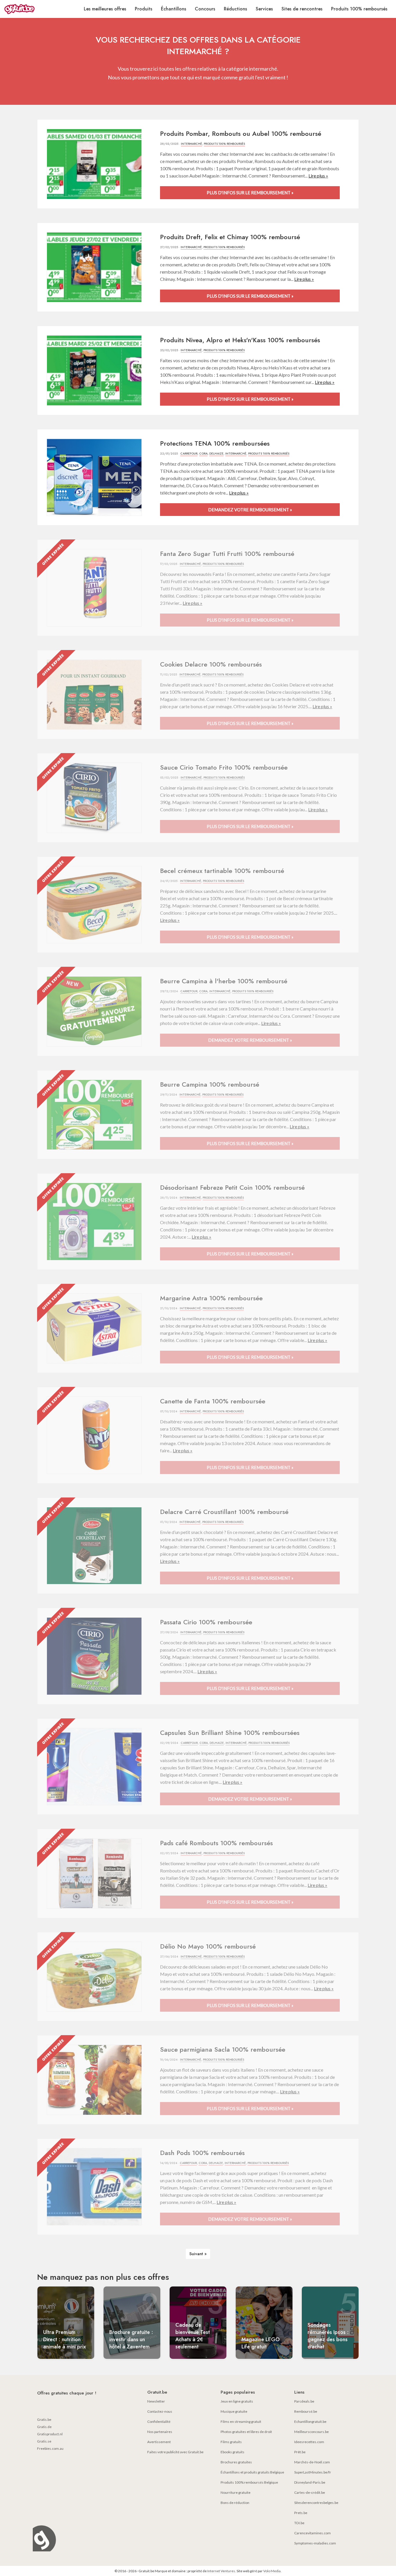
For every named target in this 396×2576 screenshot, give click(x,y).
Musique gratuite (234, 2411)
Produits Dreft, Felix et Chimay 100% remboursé (230, 237)
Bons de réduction (235, 2503)
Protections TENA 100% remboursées (215, 443)
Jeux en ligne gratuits (237, 2401)
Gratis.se (44, 2441)
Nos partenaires (160, 2432)
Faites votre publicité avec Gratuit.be (175, 2452)
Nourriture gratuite (236, 2492)
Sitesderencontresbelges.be (316, 2503)
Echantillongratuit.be (310, 2422)
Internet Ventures (221, 2571)
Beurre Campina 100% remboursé (210, 1084)
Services (264, 9)
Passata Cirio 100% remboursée (206, 1622)
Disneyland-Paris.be (310, 2482)
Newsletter (156, 2401)
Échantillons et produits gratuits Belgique (252, 2472)
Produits (143, 9)
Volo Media (272, 2571)
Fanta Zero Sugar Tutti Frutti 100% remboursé (227, 554)
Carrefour (189, 454)
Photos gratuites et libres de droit (246, 2432)
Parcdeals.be (304, 2401)
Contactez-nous (160, 2411)
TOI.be (299, 2523)
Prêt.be (300, 2452)
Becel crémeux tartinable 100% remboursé (222, 871)
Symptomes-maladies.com (315, 2543)
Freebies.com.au (50, 2448)
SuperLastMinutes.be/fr (313, 2472)
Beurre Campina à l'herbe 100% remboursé (224, 981)
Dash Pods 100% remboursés (202, 2153)
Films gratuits (231, 2442)
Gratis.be (44, 2420)
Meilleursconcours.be (311, 2432)
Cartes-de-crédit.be (310, 2492)
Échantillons (174, 9)
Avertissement (159, 2442)
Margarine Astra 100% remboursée (211, 1298)
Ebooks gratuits (232, 2452)
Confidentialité (159, 2422)
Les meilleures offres (105, 9)
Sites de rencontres (302, 9)
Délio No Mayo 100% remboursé (208, 1946)
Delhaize (216, 454)
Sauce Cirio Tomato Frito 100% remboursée (224, 767)
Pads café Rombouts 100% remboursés (216, 1843)
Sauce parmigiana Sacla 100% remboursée (223, 2049)
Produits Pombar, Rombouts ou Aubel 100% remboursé (241, 133)
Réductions (235, 9)
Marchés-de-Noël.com (312, 2462)
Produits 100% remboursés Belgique (249, 2482)
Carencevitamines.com (313, 2533)
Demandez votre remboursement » (250, 510)
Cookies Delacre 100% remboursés (211, 664)
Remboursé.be (306, 2411)
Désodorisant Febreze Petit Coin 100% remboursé (232, 1187)
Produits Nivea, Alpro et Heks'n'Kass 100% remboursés (240, 340)
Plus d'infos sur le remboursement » (250, 193)
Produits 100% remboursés (359, 9)
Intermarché (191, 144)
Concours (205, 9)
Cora (203, 454)
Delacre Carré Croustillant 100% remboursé (224, 1512)
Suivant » (198, 2254)
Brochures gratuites (236, 2462)
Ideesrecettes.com (309, 2442)
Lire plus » (318, 176)
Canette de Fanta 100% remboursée (213, 1401)
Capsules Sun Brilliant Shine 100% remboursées (230, 1733)
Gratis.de (44, 2427)
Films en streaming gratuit (241, 2422)
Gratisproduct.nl (50, 2434)
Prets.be (301, 2513)
